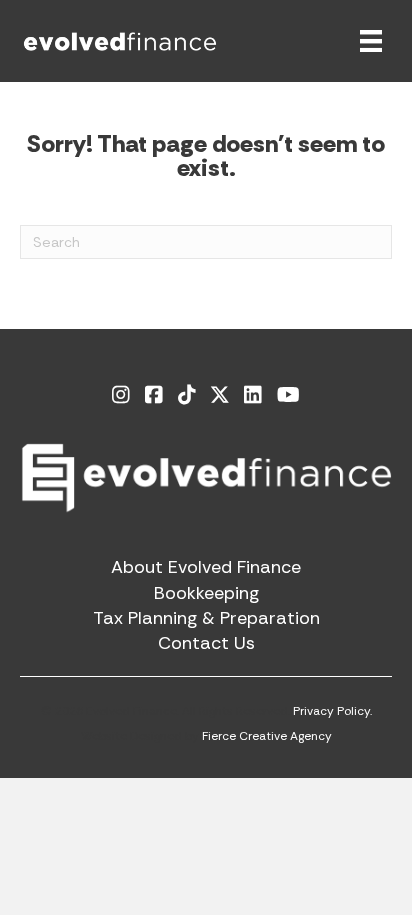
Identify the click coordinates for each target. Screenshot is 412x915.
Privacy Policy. (332, 711)
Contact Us (206, 643)
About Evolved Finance (206, 567)
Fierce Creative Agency (267, 736)
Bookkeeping (206, 593)
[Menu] (371, 41)
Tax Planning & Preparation (206, 618)
